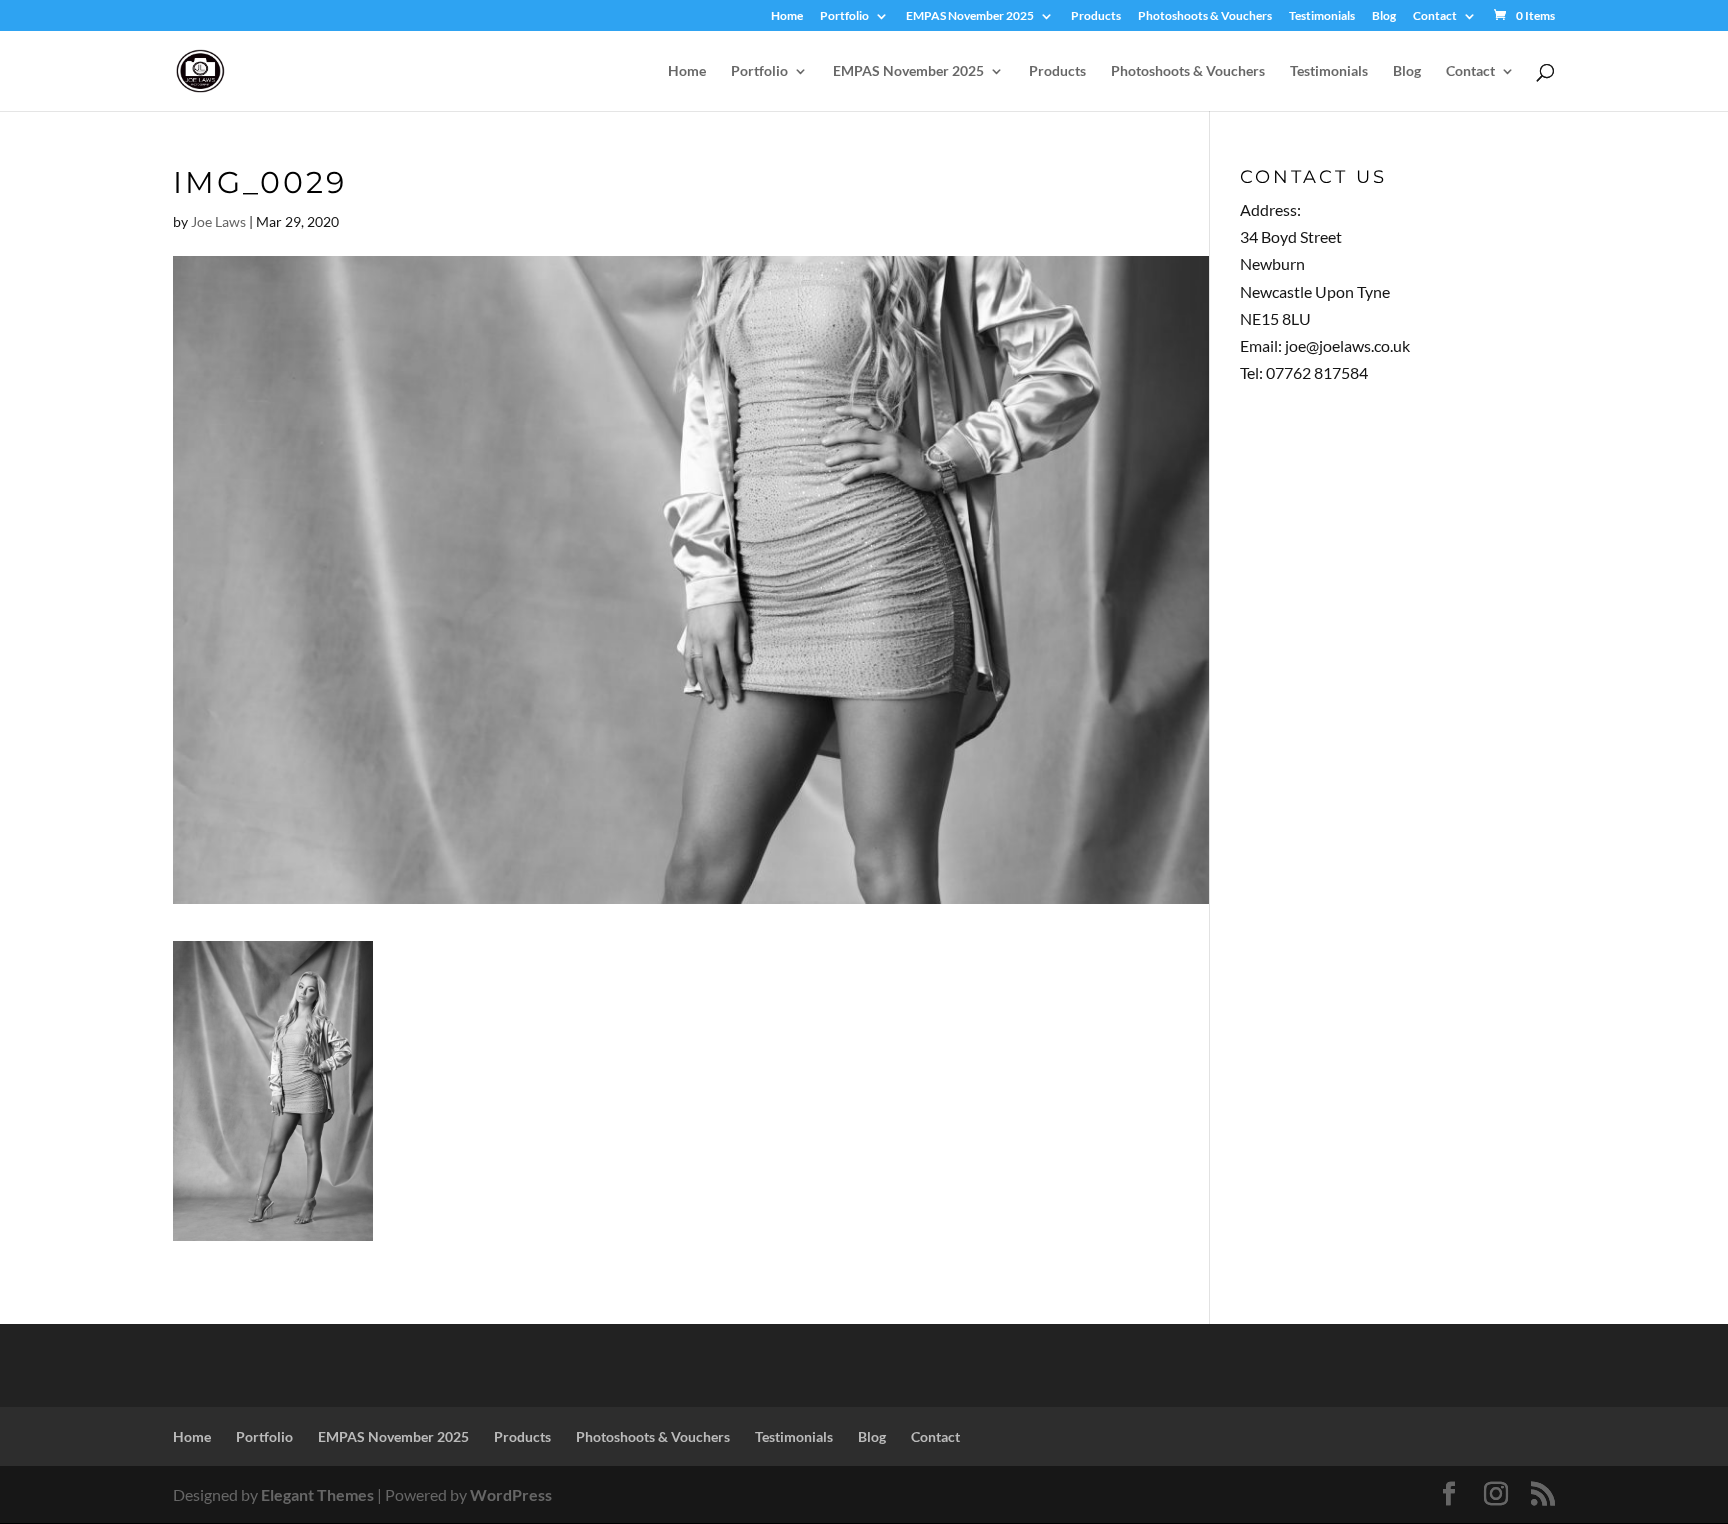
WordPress (511, 1494)
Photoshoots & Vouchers (1205, 16)
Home (787, 16)
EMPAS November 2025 (970, 16)
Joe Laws (218, 221)
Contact (1435, 16)
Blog (1384, 16)
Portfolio (844, 16)
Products (1096, 16)
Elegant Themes (317, 1494)
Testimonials (1322, 16)
